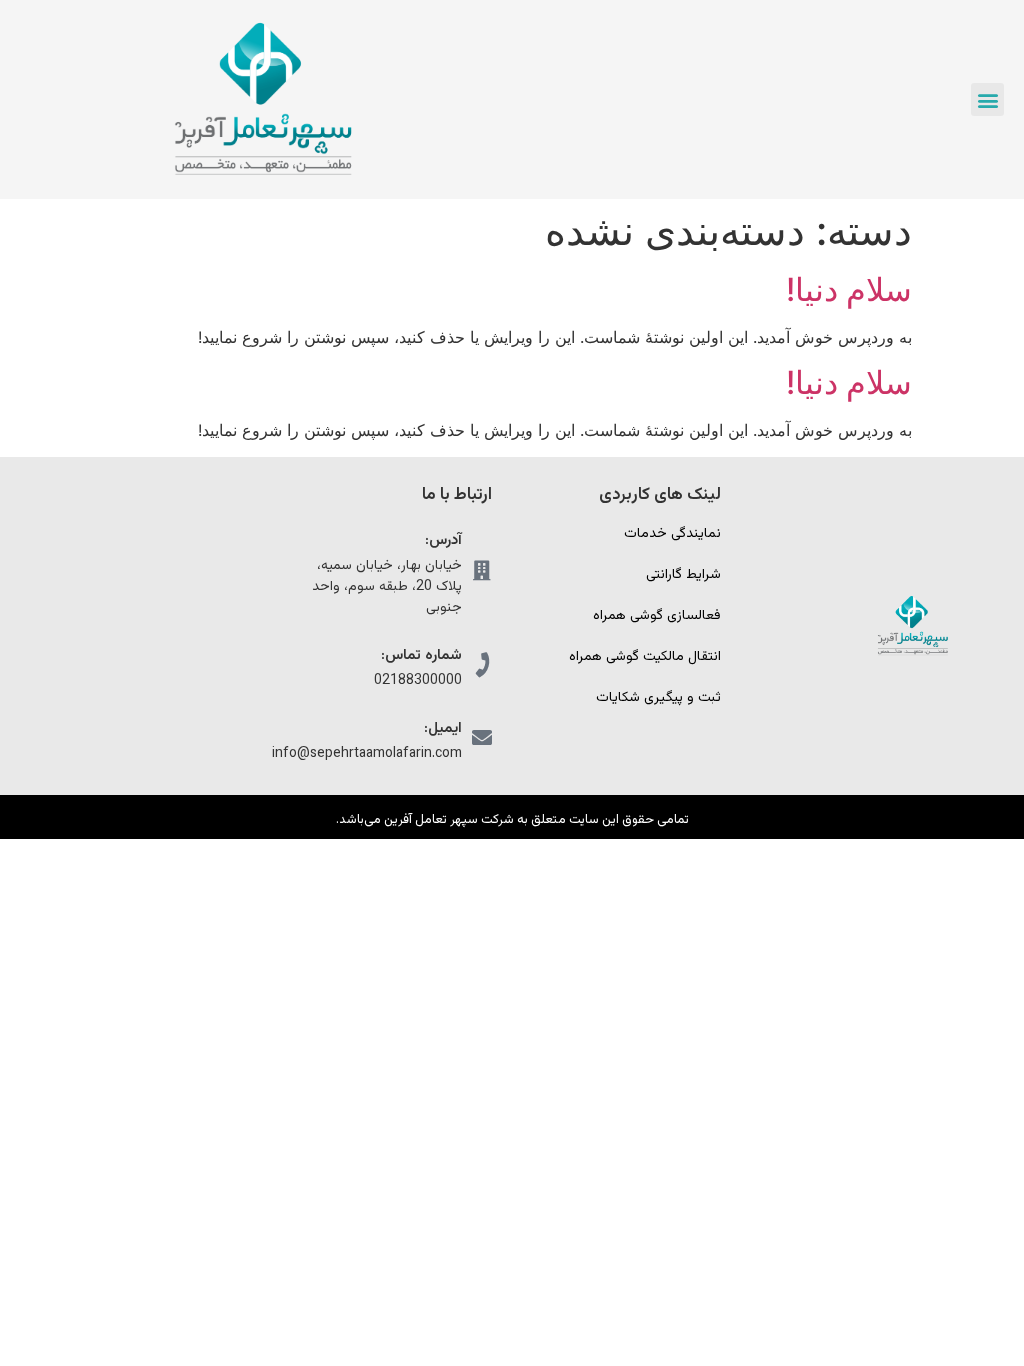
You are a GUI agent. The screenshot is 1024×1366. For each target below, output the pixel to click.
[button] (987, 99)
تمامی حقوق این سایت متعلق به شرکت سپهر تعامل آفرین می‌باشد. (512, 820)
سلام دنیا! (849, 289)
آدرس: (443, 540)
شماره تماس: (421, 655)
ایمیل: (443, 728)
